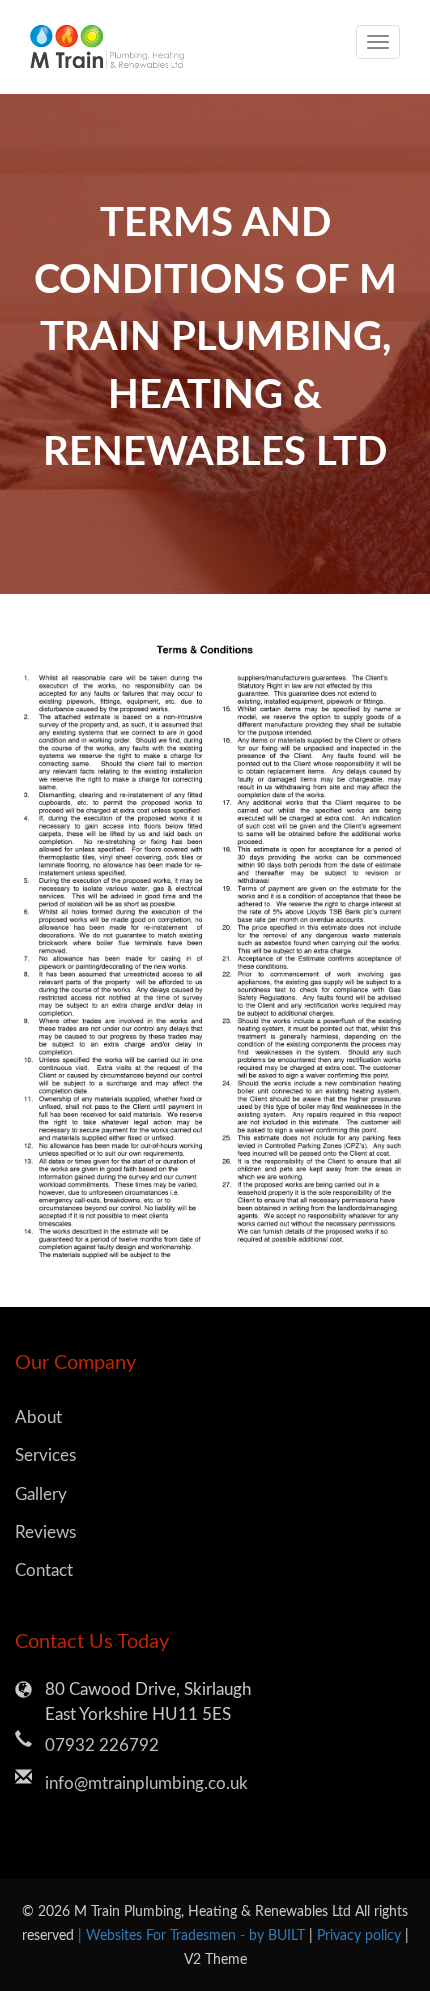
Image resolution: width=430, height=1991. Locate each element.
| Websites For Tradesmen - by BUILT (193, 1935)
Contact (44, 1570)
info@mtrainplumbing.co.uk (146, 1783)
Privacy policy (361, 1935)
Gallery (41, 1494)
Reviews (45, 1532)
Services (45, 1455)
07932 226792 (102, 1745)
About (38, 1417)
